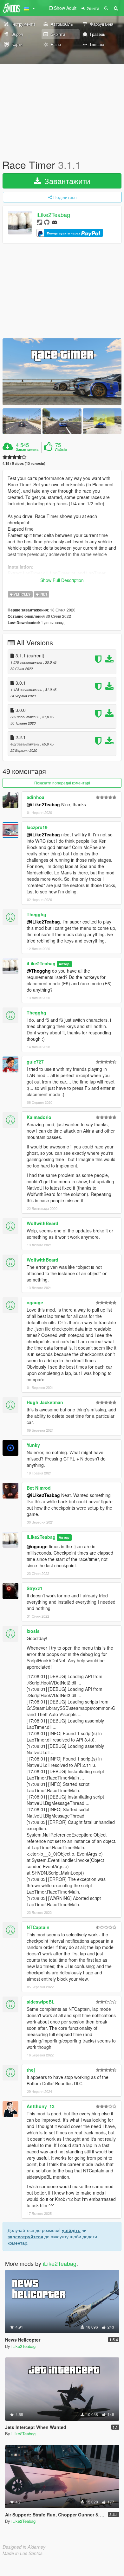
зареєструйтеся (25, 2236)
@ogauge (37, 1546)
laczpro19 (37, 827)
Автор (64, 964)
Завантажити (66, 181)
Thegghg (36, 914)
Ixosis (33, 1631)
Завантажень (27, 450)
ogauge (35, 1302)
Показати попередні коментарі (62, 783)
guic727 (35, 1062)
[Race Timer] (62, 372)
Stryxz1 (35, 1588)
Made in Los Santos (23, 2553)
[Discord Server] (55, 222)
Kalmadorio (39, 1117)
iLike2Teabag (53, 215)
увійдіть (71, 2230)
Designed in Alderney (24, 2547)
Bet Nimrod (39, 1488)
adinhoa (36, 797)
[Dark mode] (106, 8)
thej (31, 2070)
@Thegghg (39, 971)
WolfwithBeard (42, 1223)
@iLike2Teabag (43, 804)
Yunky (33, 1445)
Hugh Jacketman (45, 1402)
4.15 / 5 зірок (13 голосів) (24, 463)
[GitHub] (47, 222)
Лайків (61, 450)
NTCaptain (38, 1927)
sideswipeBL (41, 2002)
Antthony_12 (41, 2106)
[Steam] (39, 222)
